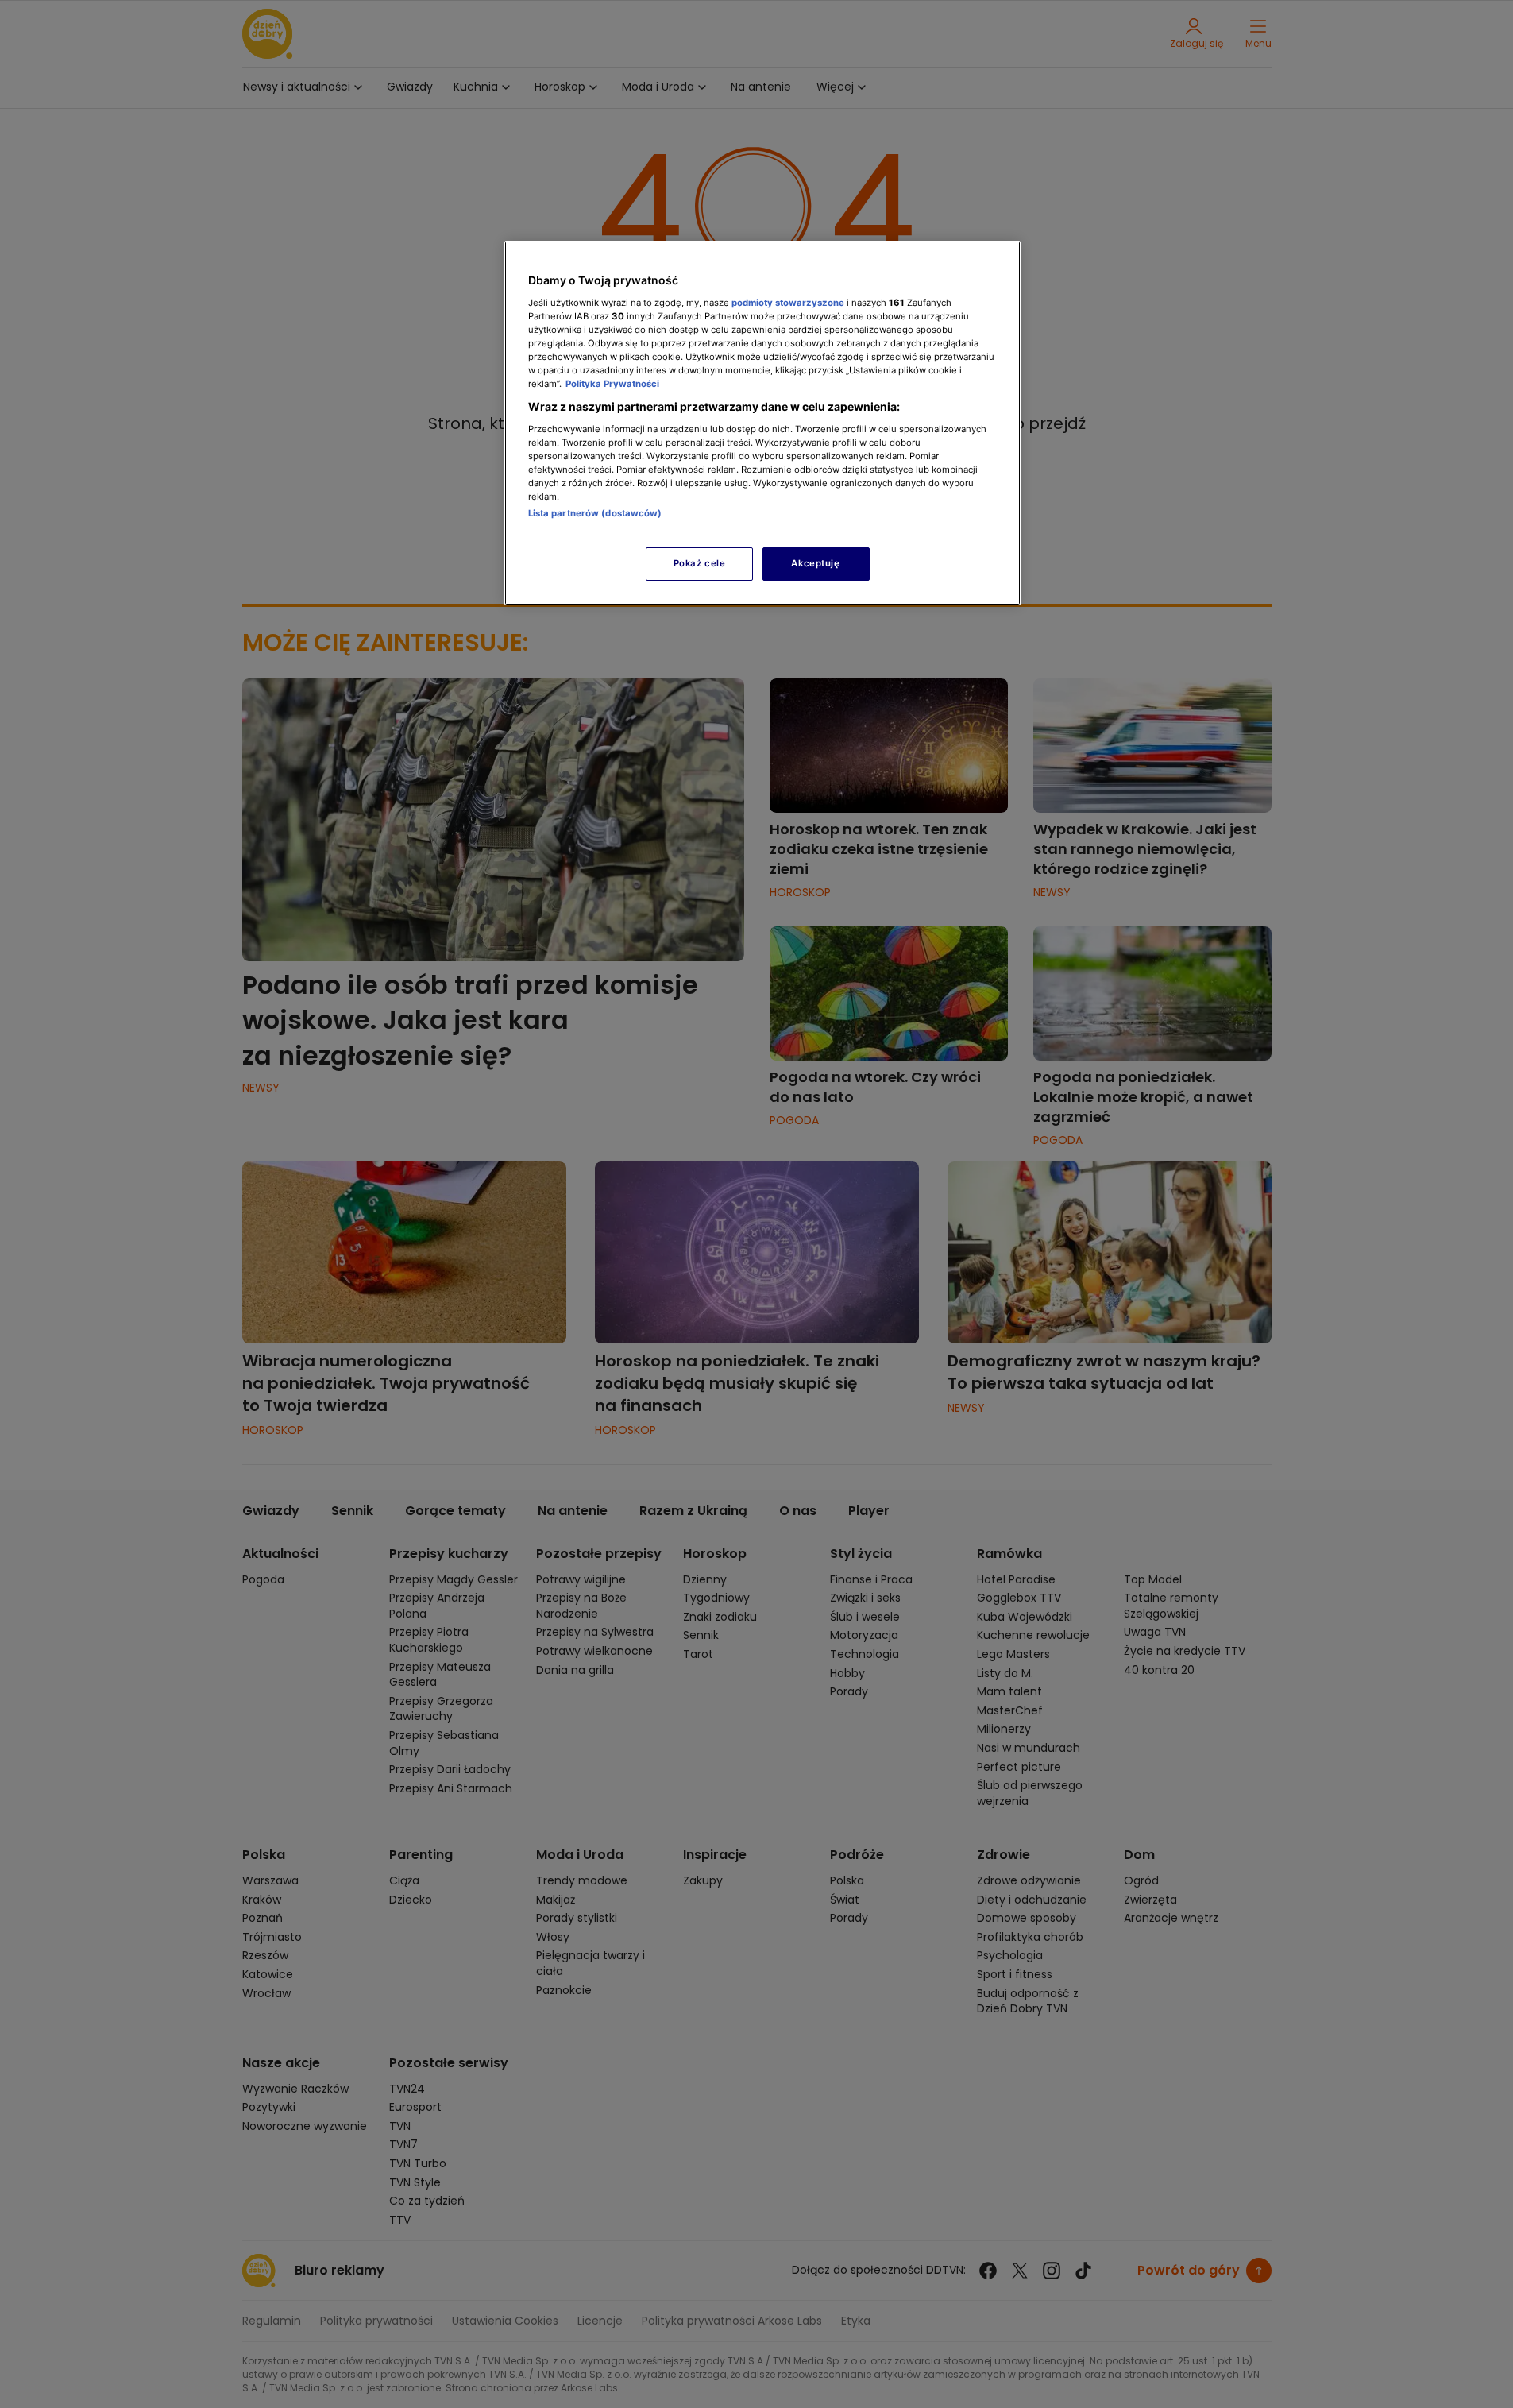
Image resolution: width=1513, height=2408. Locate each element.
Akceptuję (815, 563)
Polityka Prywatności (612, 384)
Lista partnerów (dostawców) (595, 513)
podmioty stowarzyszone (788, 303)
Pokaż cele (700, 563)
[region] (762, 423)
